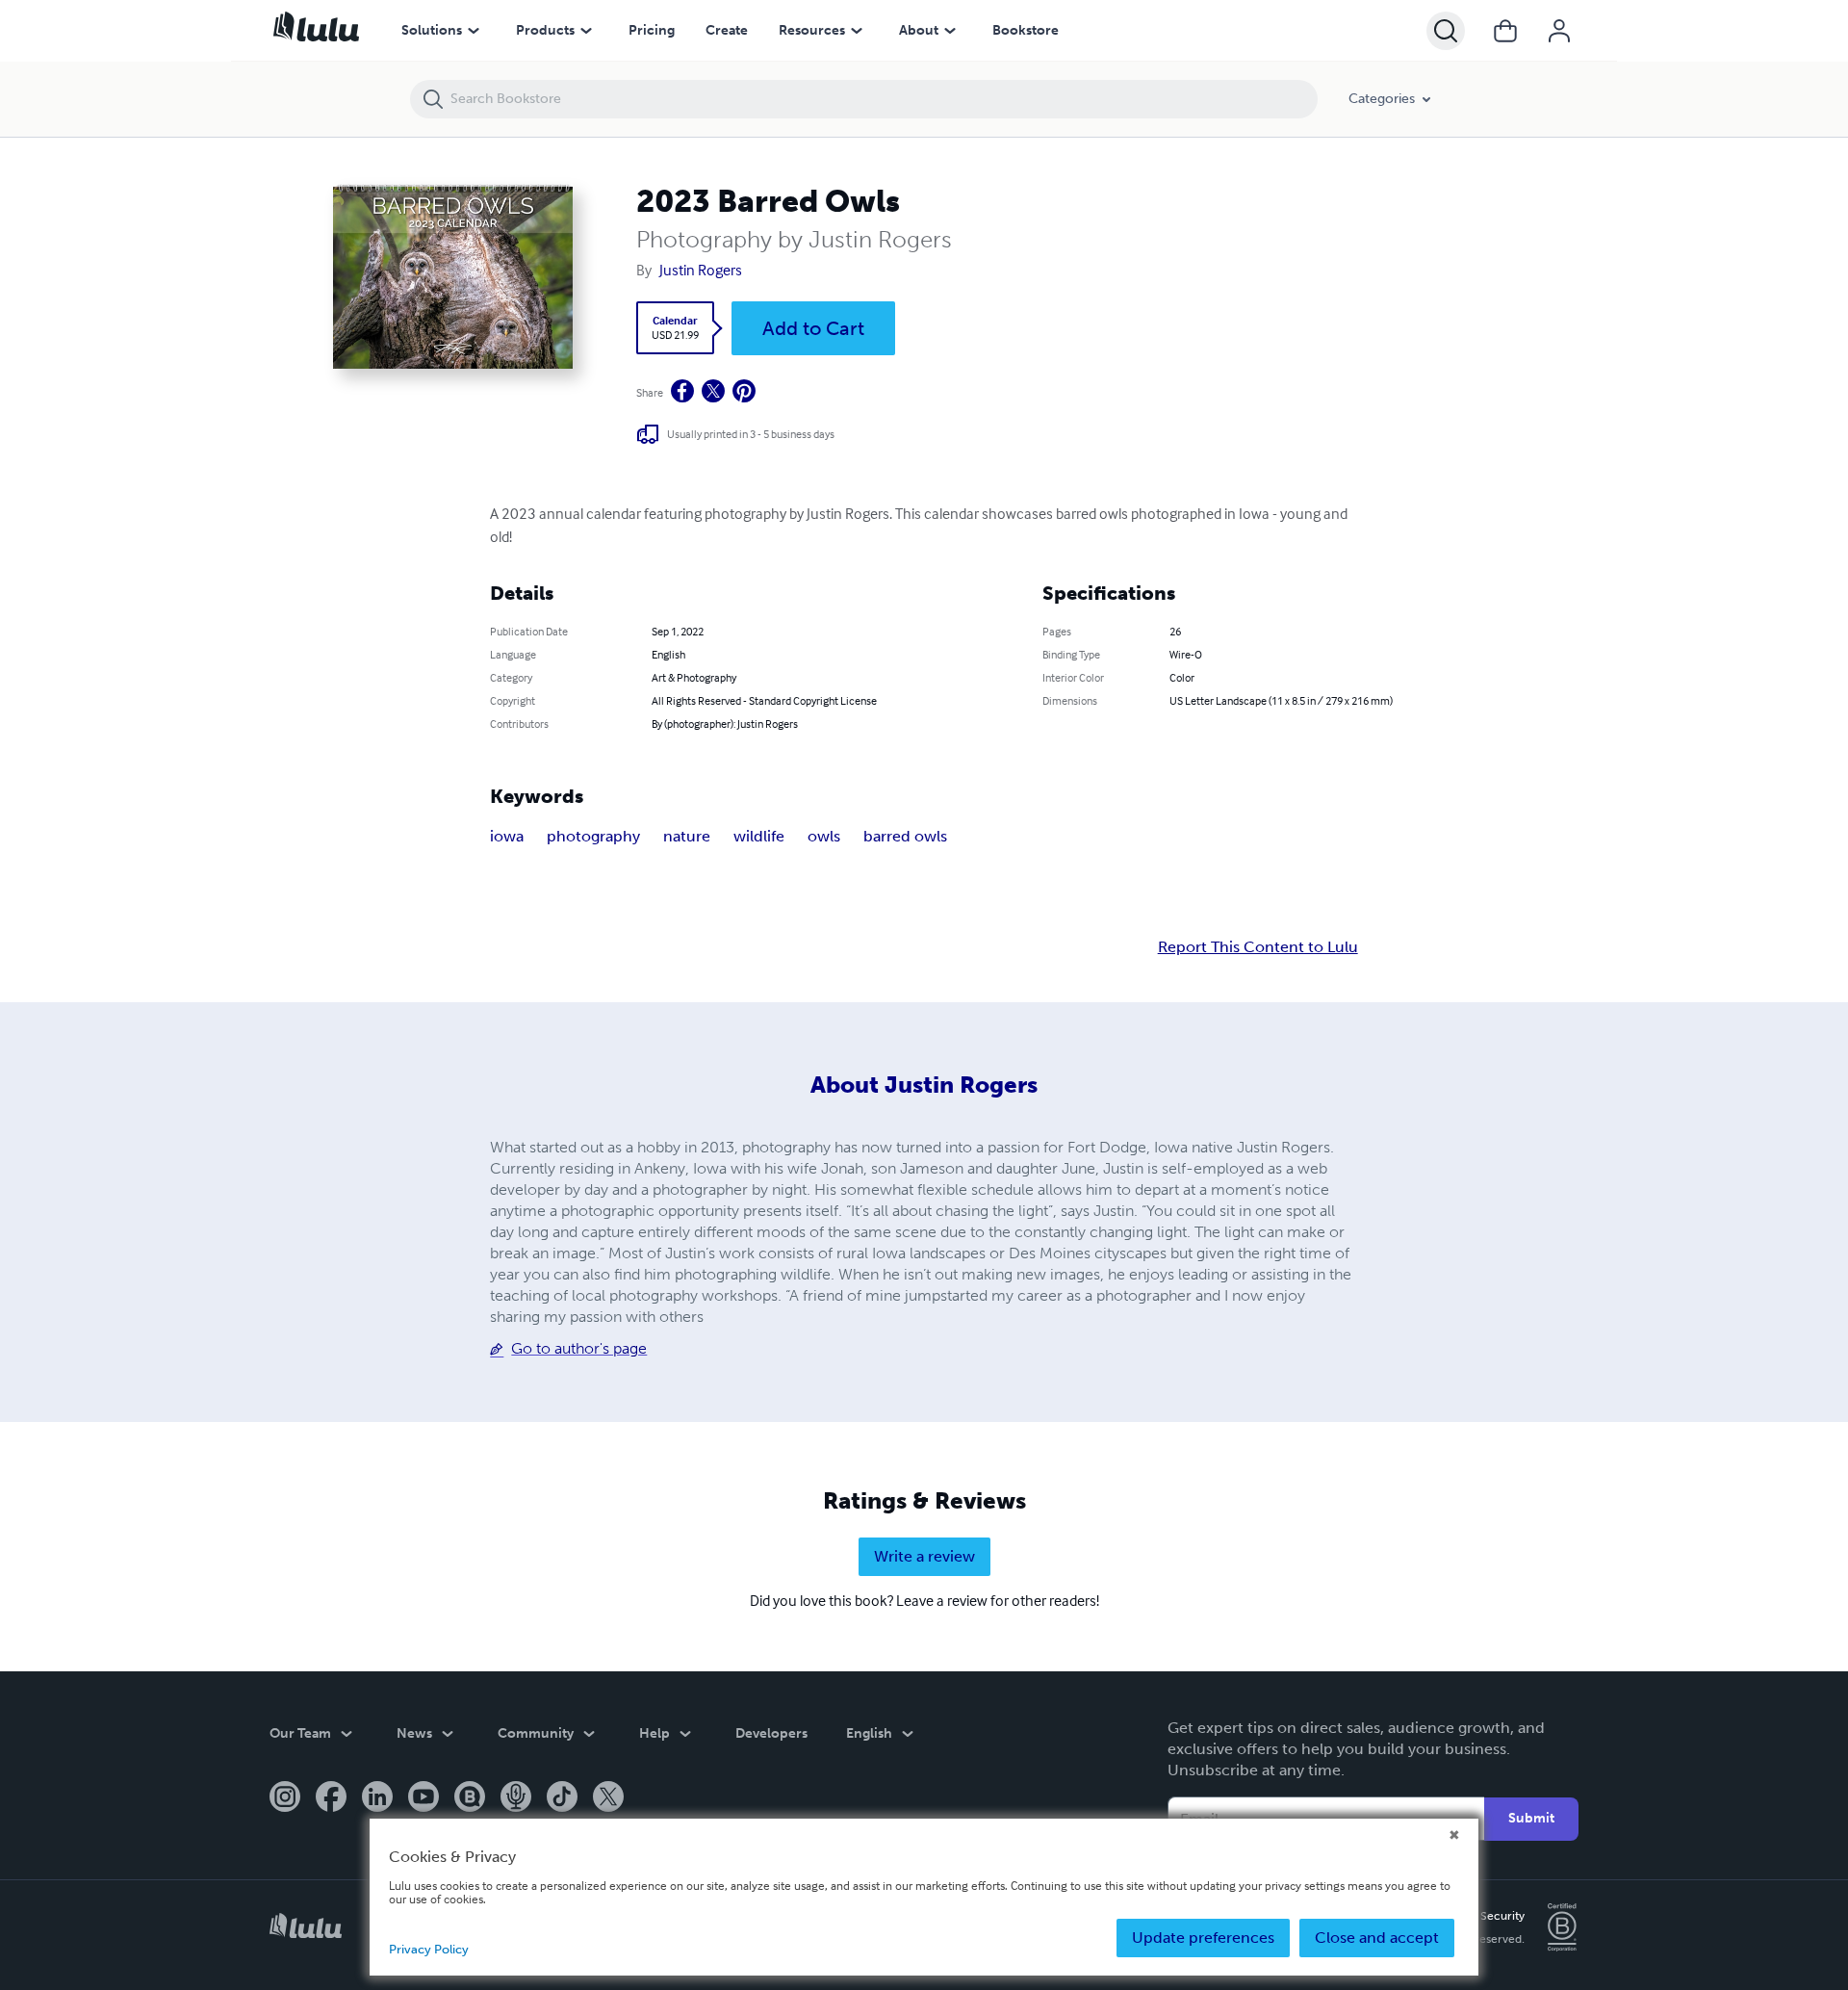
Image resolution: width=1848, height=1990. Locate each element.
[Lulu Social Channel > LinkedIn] (377, 1798)
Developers (771, 1733)
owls (824, 836)
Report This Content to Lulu (1258, 947)
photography (593, 836)
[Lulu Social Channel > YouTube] (423, 1798)
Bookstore (1026, 30)
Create (727, 30)
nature (687, 836)
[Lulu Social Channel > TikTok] (562, 1798)
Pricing (652, 30)
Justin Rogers (701, 270)
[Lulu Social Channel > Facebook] (331, 1798)
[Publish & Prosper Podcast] (516, 1798)
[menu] (474, 31)
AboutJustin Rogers (924, 1085)
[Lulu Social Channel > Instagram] (285, 1798)
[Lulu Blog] (470, 1798)
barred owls (905, 836)
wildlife (759, 836)
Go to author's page (579, 1348)
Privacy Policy (429, 1949)
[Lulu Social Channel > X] (608, 1798)
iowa (507, 836)
